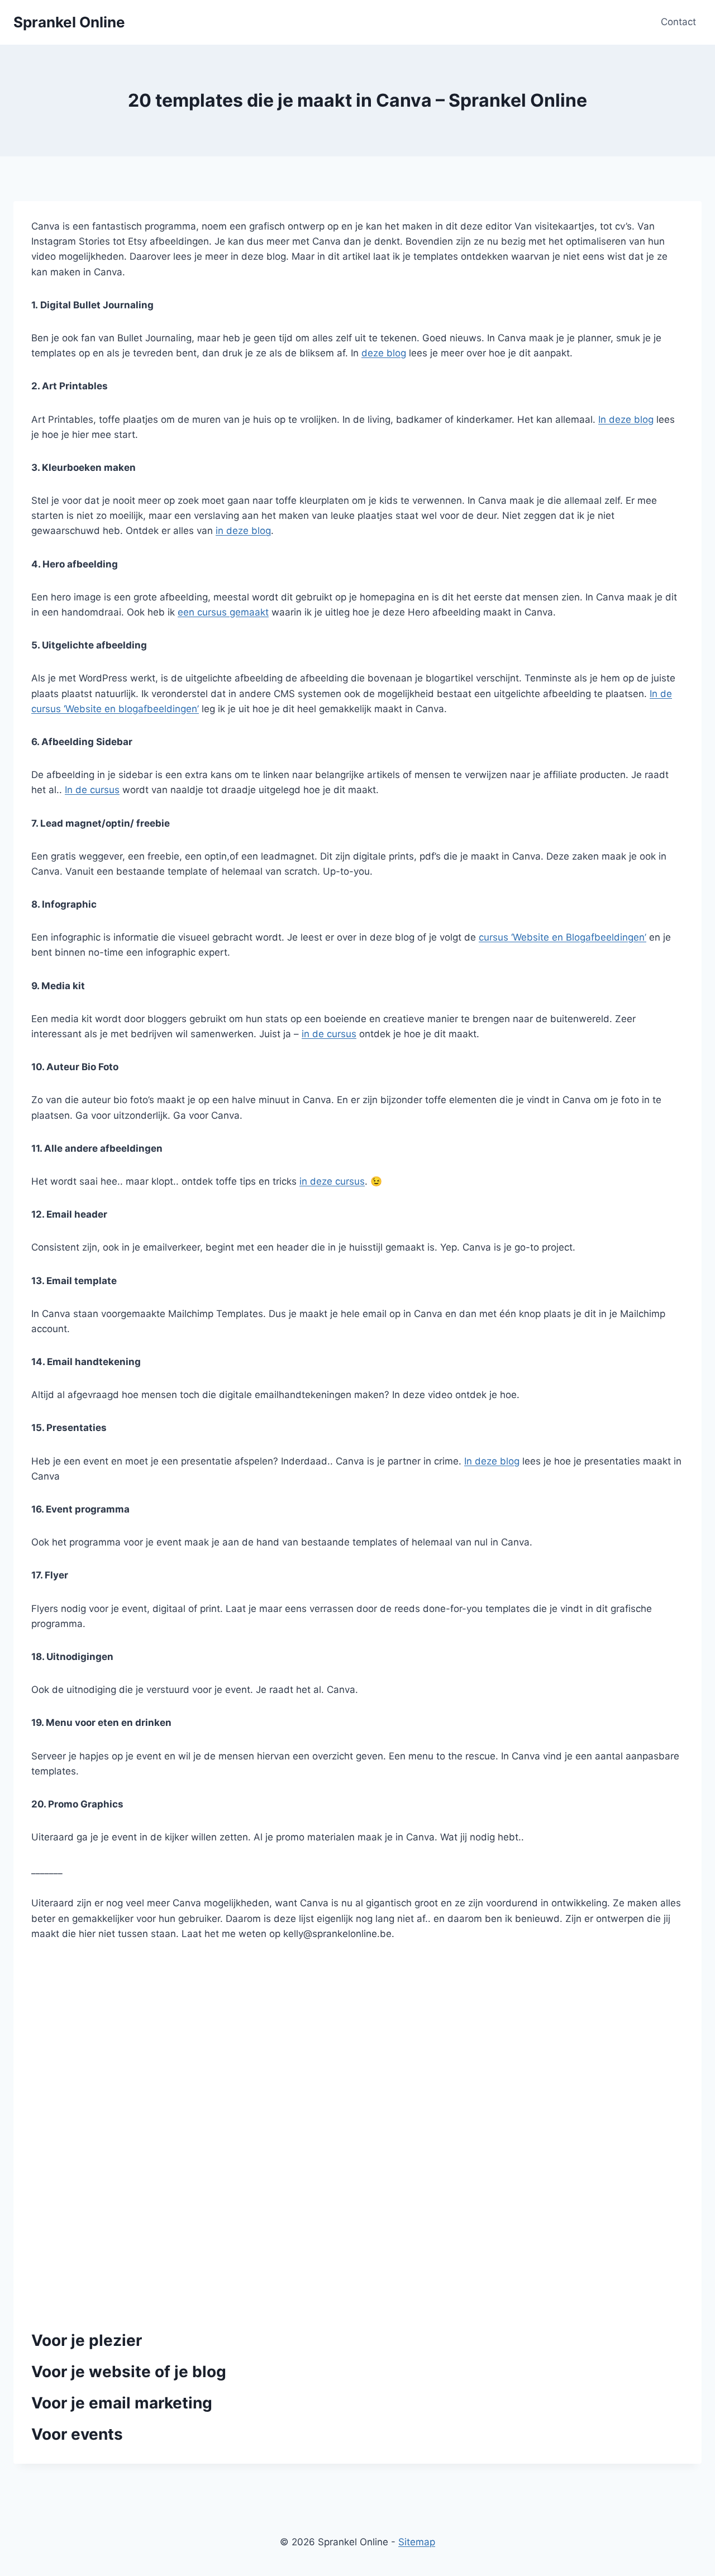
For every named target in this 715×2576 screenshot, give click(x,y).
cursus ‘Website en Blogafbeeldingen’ (563, 937)
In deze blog (626, 419)
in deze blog (243, 531)
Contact (678, 22)
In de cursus (92, 790)
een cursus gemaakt (223, 612)
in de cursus (329, 1034)
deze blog (384, 353)
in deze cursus (332, 1181)
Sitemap (417, 2542)
